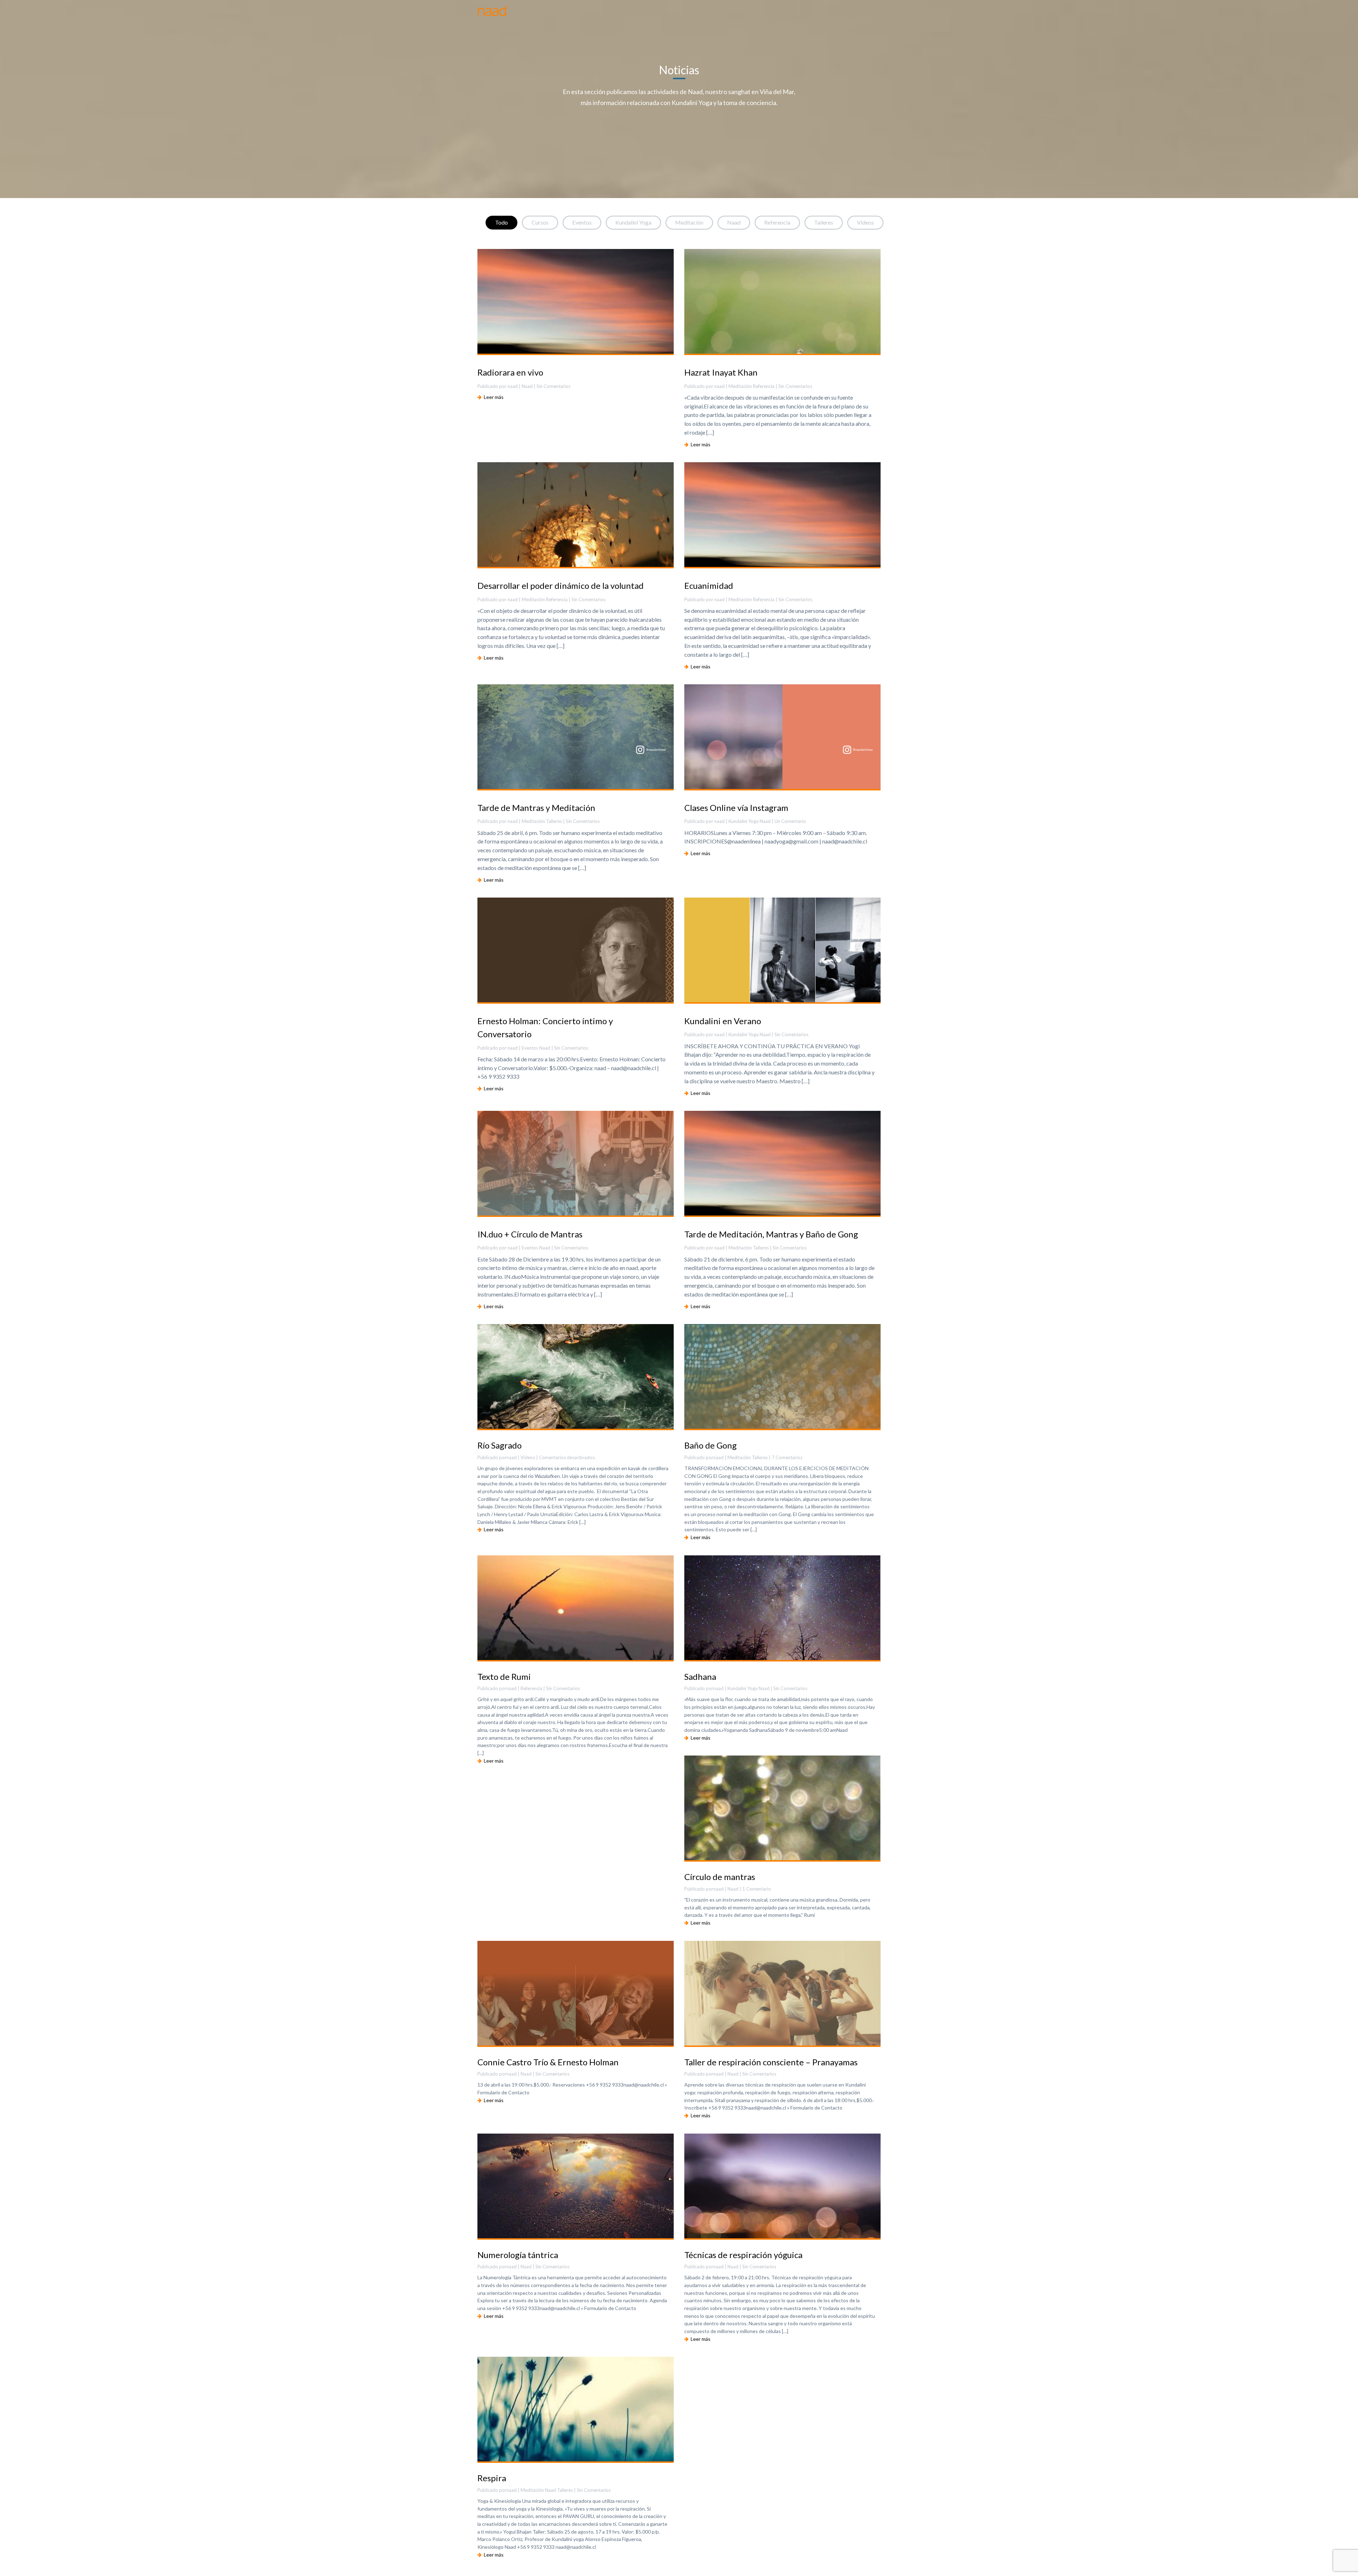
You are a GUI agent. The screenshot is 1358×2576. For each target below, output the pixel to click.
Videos (865, 222)
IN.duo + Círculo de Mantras (530, 1234)
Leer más (493, 397)
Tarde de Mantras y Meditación (536, 808)
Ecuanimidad (709, 585)
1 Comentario (757, 1889)
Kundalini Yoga (633, 222)
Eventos (582, 222)
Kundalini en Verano (723, 1021)
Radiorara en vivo (510, 372)
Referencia (777, 222)
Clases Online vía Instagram (736, 808)
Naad (734, 222)
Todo (501, 222)
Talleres (824, 222)
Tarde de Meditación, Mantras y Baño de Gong (771, 1234)
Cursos (540, 222)
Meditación (689, 222)
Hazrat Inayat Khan (721, 372)
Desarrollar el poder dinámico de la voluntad (561, 585)
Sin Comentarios (563, 1688)
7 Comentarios (787, 1457)
